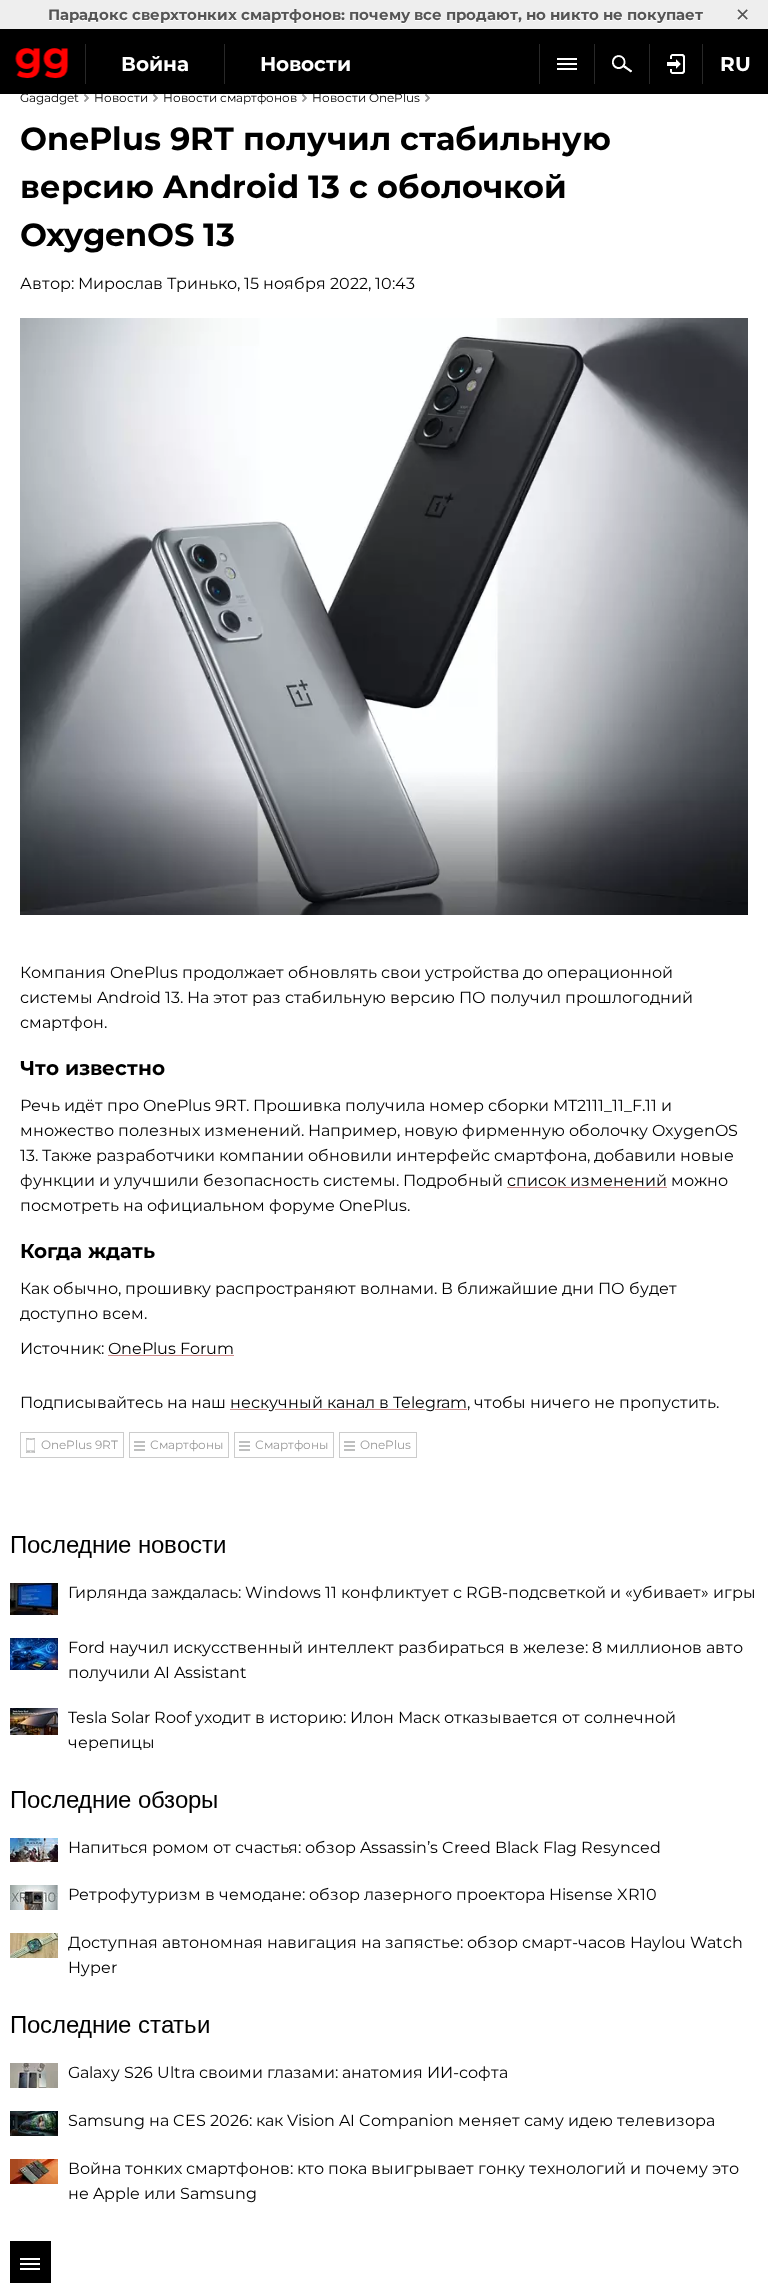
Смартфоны (186, 1444)
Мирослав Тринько (157, 283)
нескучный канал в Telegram (348, 1402)
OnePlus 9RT (79, 1444)
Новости (305, 64)
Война (155, 64)
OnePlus (385, 1444)
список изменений (587, 1180)
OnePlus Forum (171, 1348)
